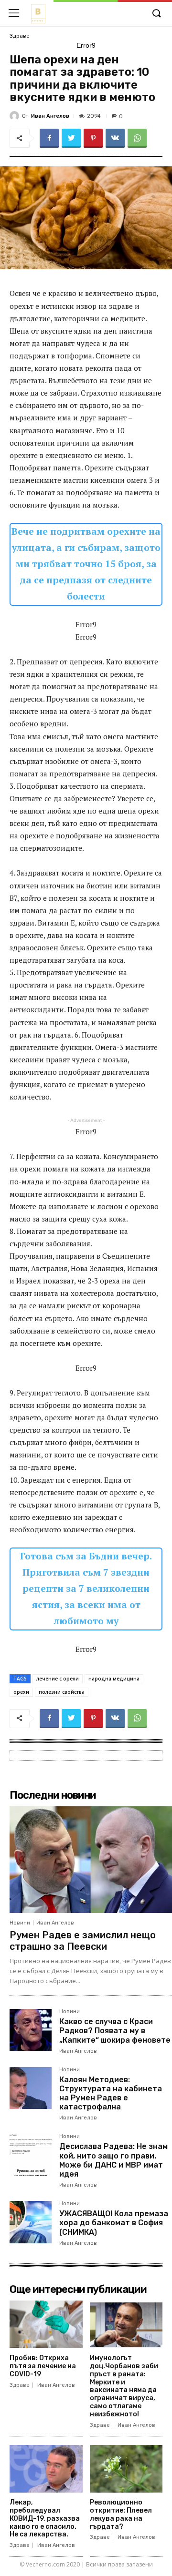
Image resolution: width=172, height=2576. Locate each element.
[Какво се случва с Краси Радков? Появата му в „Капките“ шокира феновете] (31, 2030)
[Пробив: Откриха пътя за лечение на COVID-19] (46, 2325)
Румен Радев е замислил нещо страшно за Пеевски (83, 1941)
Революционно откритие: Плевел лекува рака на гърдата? (121, 2514)
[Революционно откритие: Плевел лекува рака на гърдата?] (126, 2469)
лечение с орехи (58, 1679)
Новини (20, 1923)
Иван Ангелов (50, 116)
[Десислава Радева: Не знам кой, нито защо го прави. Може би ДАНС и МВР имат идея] (31, 2155)
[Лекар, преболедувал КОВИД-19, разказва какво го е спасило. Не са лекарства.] (46, 2469)
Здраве (20, 36)
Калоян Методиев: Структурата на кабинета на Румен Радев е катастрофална (111, 2093)
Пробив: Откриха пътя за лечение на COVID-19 (43, 2366)
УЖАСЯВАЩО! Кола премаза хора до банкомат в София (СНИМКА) (114, 2223)
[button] (156, 14)
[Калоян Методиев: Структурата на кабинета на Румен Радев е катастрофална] (31, 2088)
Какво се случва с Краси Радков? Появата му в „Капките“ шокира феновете (115, 2031)
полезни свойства (62, 1692)
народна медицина (114, 1679)
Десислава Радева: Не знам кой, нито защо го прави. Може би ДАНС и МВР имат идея (113, 2160)
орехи (21, 1692)
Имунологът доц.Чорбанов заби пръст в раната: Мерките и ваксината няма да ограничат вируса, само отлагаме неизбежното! (124, 2386)
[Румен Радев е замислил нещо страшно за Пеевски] (91, 1860)
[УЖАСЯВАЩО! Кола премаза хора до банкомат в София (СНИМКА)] (31, 2222)
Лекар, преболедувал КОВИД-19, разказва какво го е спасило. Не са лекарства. (45, 2518)
